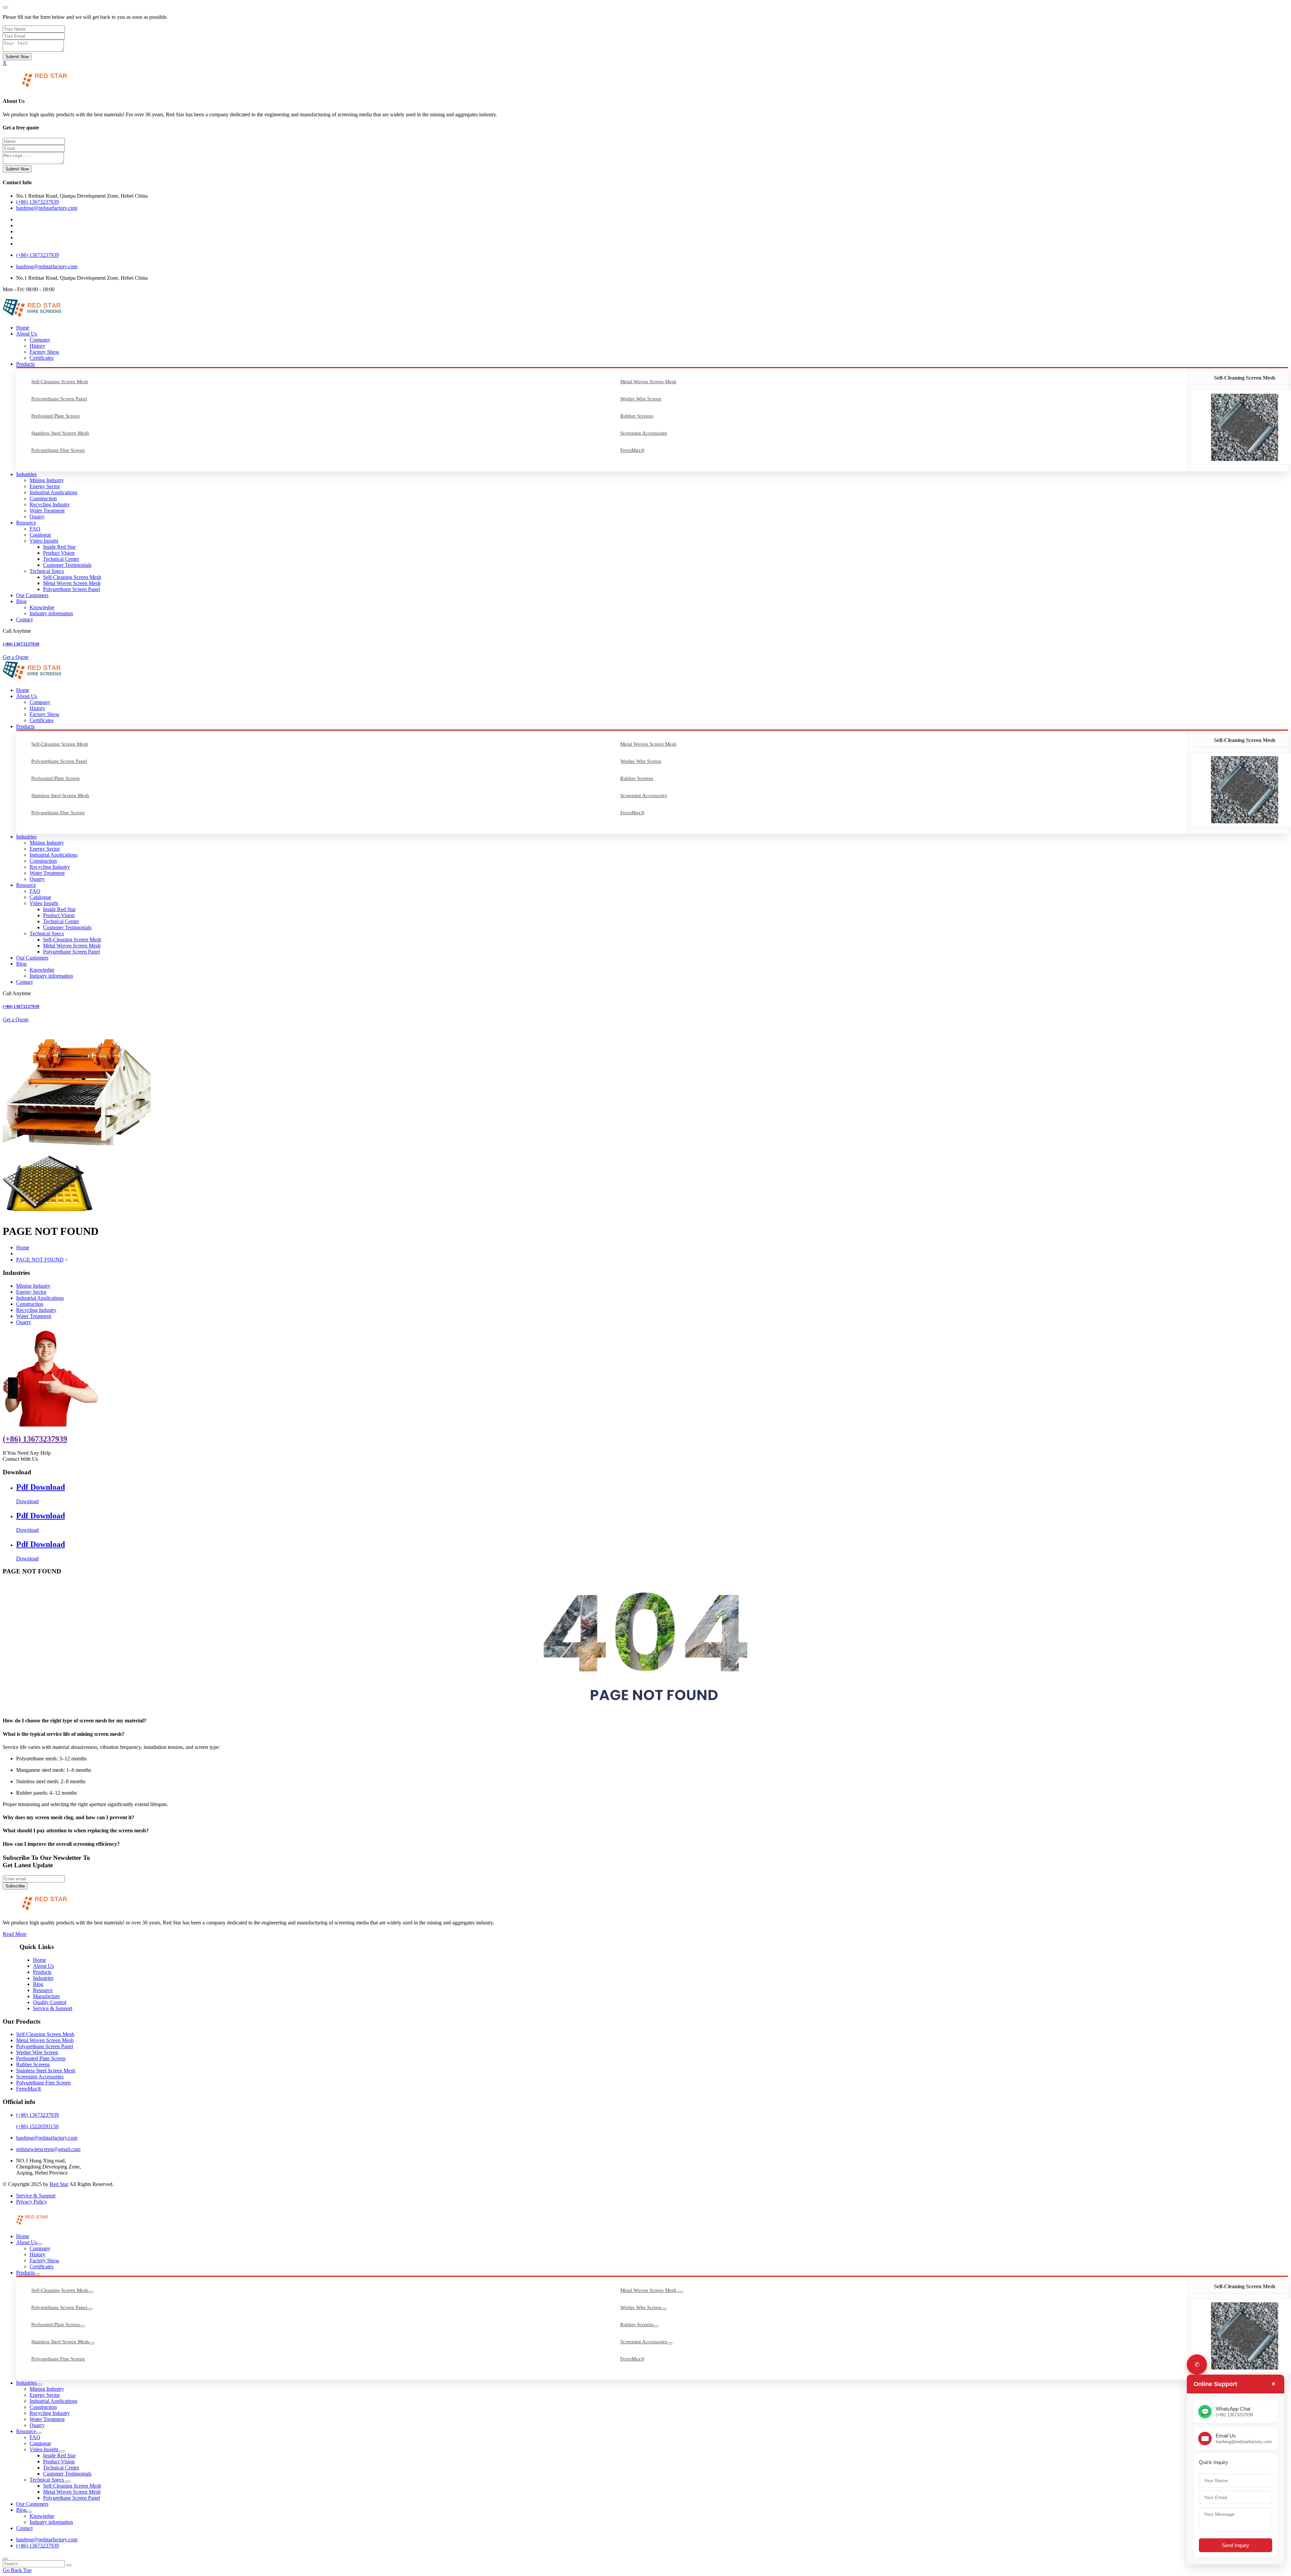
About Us (27, 334)
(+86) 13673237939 (37, 202)
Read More (15, 1934)
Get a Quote (16, 657)
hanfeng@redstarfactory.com (47, 208)
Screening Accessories (644, 433)
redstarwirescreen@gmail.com (48, 2149)
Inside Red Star (59, 547)
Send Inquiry (1236, 2545)
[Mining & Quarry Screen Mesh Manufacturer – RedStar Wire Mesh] (36, 88)
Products (25, 364)
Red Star (59, 2184)
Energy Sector (45, 486)
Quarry (37, 517)
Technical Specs (47, 571)
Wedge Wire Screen (641, 399)
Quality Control (50, 2002)
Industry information (51, 613)
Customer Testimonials (67, 565)
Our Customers (32, 595)
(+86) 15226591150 (37, 2126)
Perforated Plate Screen (55, 416)
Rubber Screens (637, 416)
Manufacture (46, 1996)
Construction (43, 498)
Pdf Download (41, 1487)
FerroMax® (632, 450)
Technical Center (61, 559)
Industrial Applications (53, 492)
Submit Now (17, 57)
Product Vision (59, 553)
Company (40, 340)
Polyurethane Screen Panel (59, 399)
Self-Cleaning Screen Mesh (60, 382)
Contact (24, 619)
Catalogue (40, 535)
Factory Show (45, 352)
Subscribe (15, 1886)
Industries (26, 474)
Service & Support (53, 2008)
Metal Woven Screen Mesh (648, 382)
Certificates (42, 358)
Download (27, 1501)
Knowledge (42, 607)
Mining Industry (47, 480)
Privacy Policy (32, 2202)
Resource (26, 523)
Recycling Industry (50, 504)
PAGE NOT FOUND (40, 1260)
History (37, 346)
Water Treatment (47, 511)
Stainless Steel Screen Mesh (60, 433)
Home (23, 328)
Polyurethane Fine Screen (58, 450)
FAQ (35, 529)
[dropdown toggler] (40, 2244)
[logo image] (26, 2225)
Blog (21, 601)
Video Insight (44, 541)
